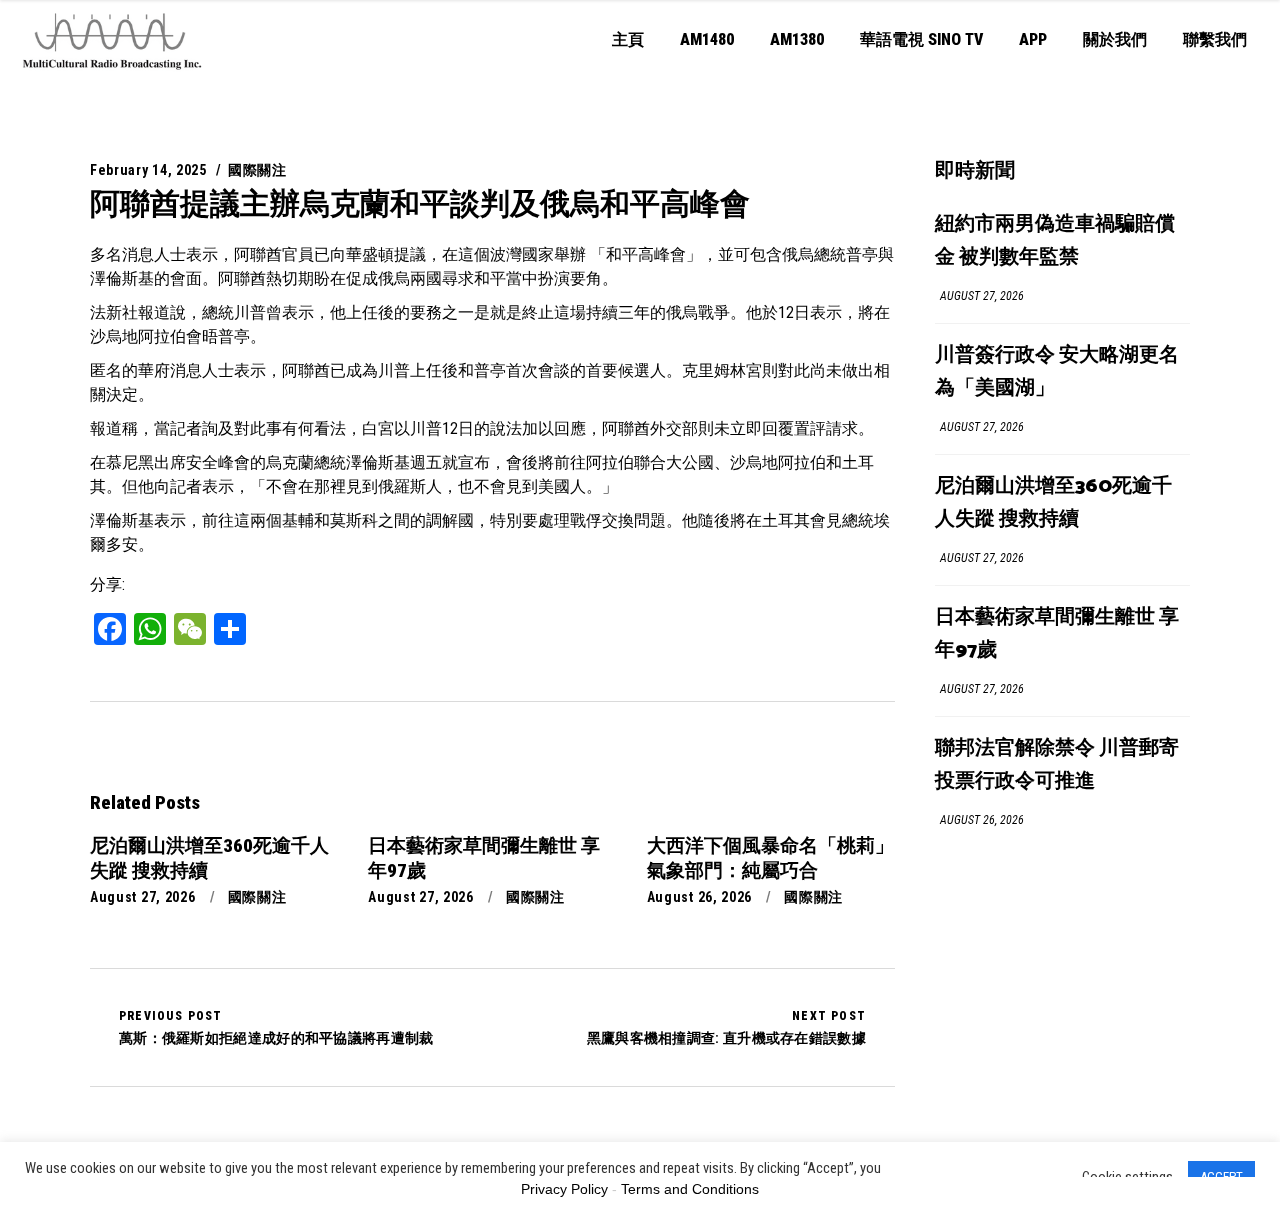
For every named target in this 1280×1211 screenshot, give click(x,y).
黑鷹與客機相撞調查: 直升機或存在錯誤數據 (726, 1027)
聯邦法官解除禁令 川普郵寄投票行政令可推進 (1057, 765)
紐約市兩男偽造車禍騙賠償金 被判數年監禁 (1055, 241)
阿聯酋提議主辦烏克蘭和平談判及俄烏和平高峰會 (420, 203)
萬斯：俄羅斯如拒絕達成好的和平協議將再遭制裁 (276, 1027)
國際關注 (257, 170)
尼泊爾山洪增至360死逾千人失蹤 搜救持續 (1053, 503)
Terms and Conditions (690, 1189)
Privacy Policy (564, 1189)
